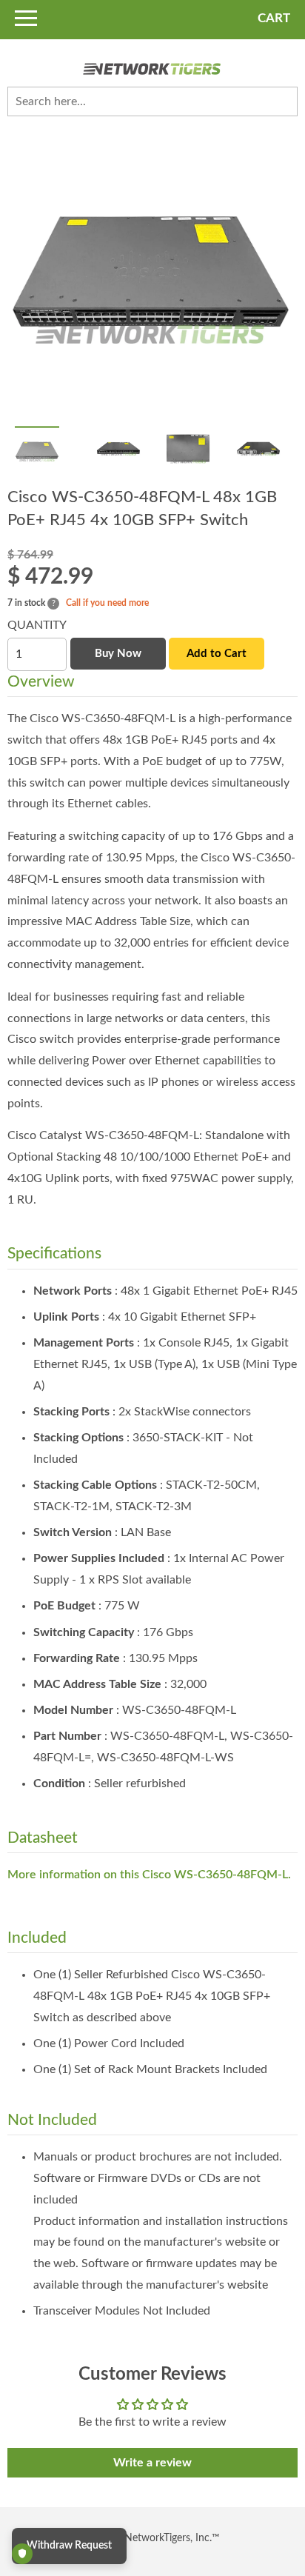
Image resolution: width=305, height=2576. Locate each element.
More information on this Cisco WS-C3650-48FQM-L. (149, 1875)
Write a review (152, 2463)
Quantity (37, 625)
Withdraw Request (69, 2546)
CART (274, 18)
